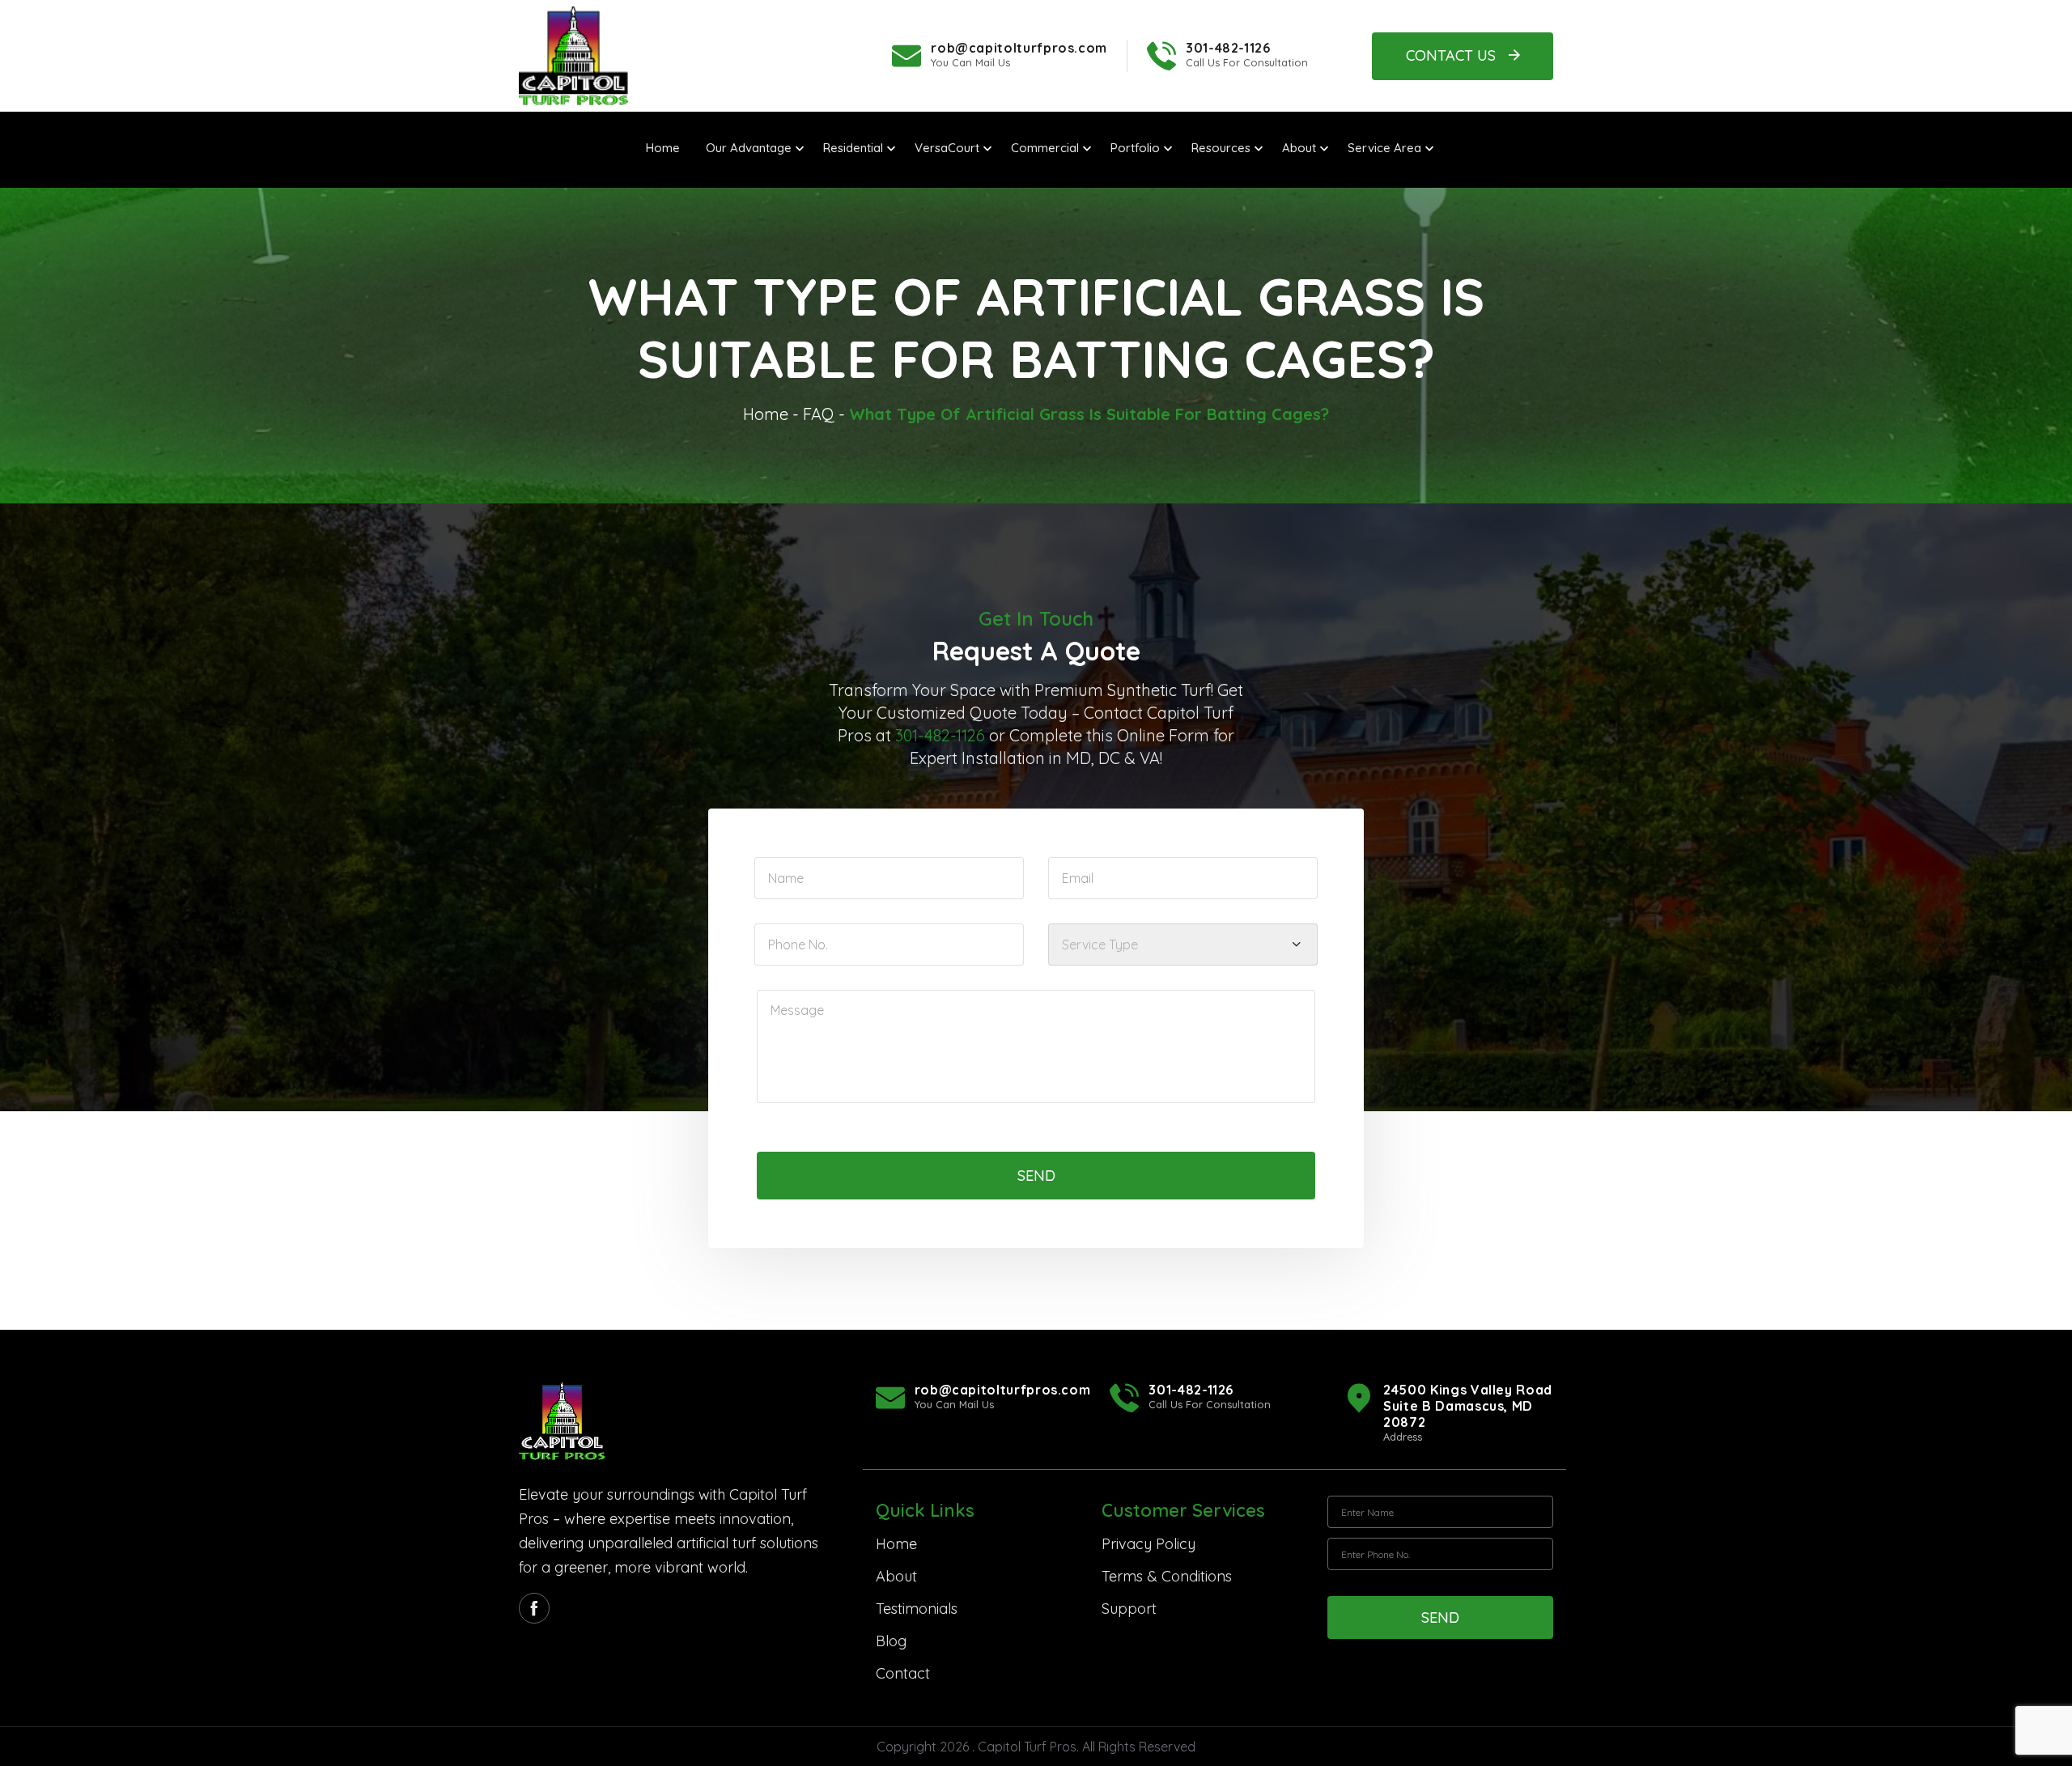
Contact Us (1451, 55)
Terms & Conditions (1167, 1576)
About (896, 1576)
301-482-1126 (1228, 48)
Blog (891, 1641)
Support (1129, 1609)
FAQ (819, 414)
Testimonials (917, 1609)
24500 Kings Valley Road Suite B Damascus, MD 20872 (1468, 1406)
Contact (903, 1673)
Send (1036, 1176)
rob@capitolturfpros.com (1019, 48)
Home (766, 414)
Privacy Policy (1149, 1544)
